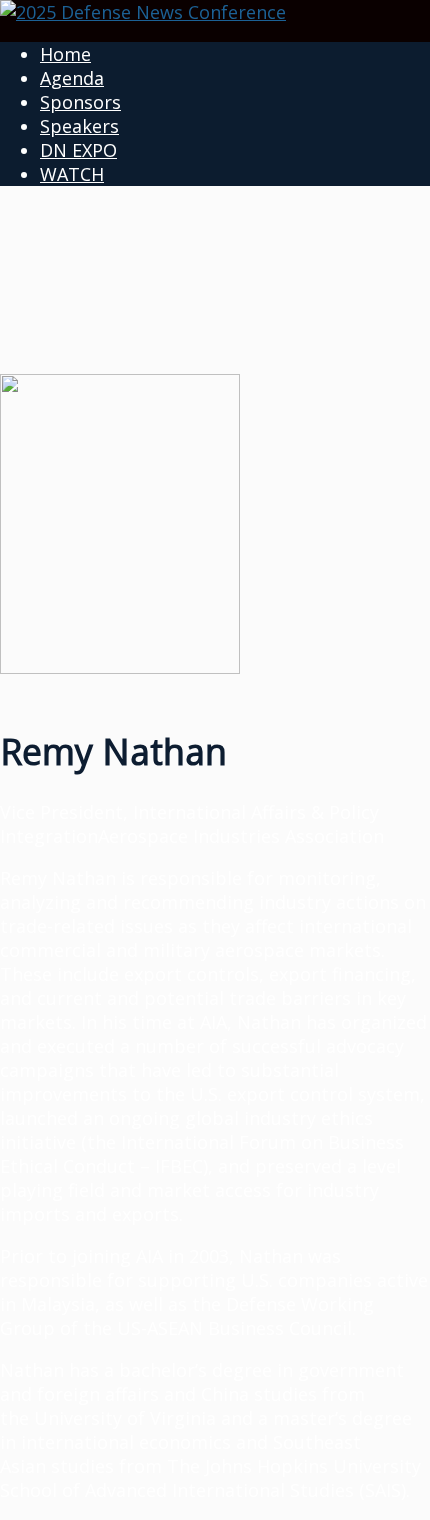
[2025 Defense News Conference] (143, 12)
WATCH (72, 174)
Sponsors (80, 102)
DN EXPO (78, 150)
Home (65, 54)
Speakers (79, 126)
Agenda (72, 78)
